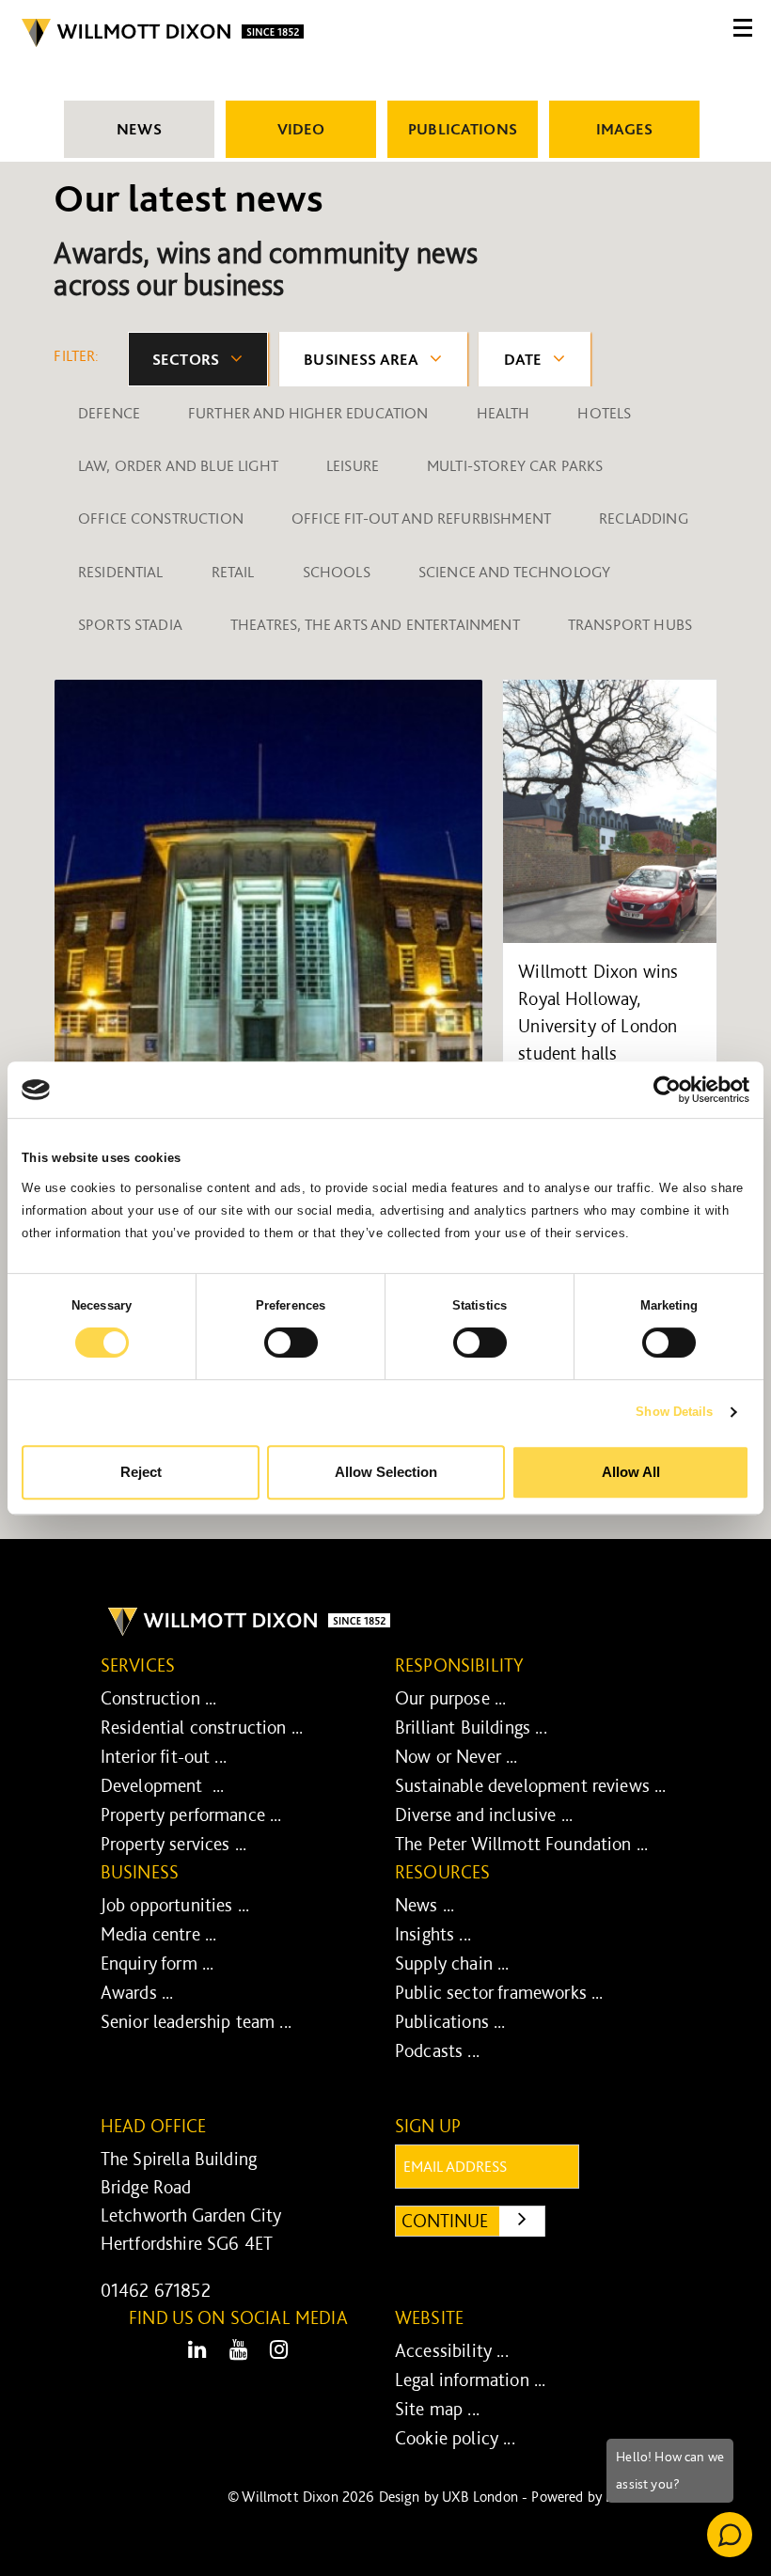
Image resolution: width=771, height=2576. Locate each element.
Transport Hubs (630, 624)
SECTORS (186, 359)
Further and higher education (308, 413)
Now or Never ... (456, 1756)
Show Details (674, 1412)
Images (625, 129)
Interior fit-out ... (164, 1756)
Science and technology (515, 572)
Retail (233, 572)
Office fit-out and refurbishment (421, 518)
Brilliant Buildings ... (471, 1727)
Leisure (353, 465)
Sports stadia (130, 624)
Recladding (644, 518)
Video (301, 129)
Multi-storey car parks (515, 465)
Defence (109, 413)
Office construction (161, 518)
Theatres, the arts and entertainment (375, 624)
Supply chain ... (452, 1963)
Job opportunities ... (175, 1905)
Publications (463, 129)
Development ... (163, 1785)
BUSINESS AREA (361, 359)
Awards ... (137, 1992)
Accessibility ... (452, 2350)
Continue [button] (473, 2220)
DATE (523, 359)
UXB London (480, 2497)
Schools (337, 572)
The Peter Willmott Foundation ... (521, 1844)
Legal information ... (470, 2380)
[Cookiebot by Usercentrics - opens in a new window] (667, 1090)
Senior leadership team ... (196, 2021)
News (139, 129)
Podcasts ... (437, 2050)
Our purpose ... (450, 1698)
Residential (121, 572)
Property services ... (173, 1844)
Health (504, 413)
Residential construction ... (202, 1727)
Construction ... (159, 1698)
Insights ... (433, 1934)
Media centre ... (159, 1934)
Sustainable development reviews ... (531, 1785)
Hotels (604, 413)
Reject (141, 1472)
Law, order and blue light (178, 465)
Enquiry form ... (157, 1963)
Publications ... (450, 2021)
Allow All (631, 1472)
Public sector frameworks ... (499, 1992)
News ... (425, 1905)
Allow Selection (386, 1472)
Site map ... (437, 2409)
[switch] (291, 1343)
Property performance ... (191, 1814)
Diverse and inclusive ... (484, 1814)
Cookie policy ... (455, 2438)
